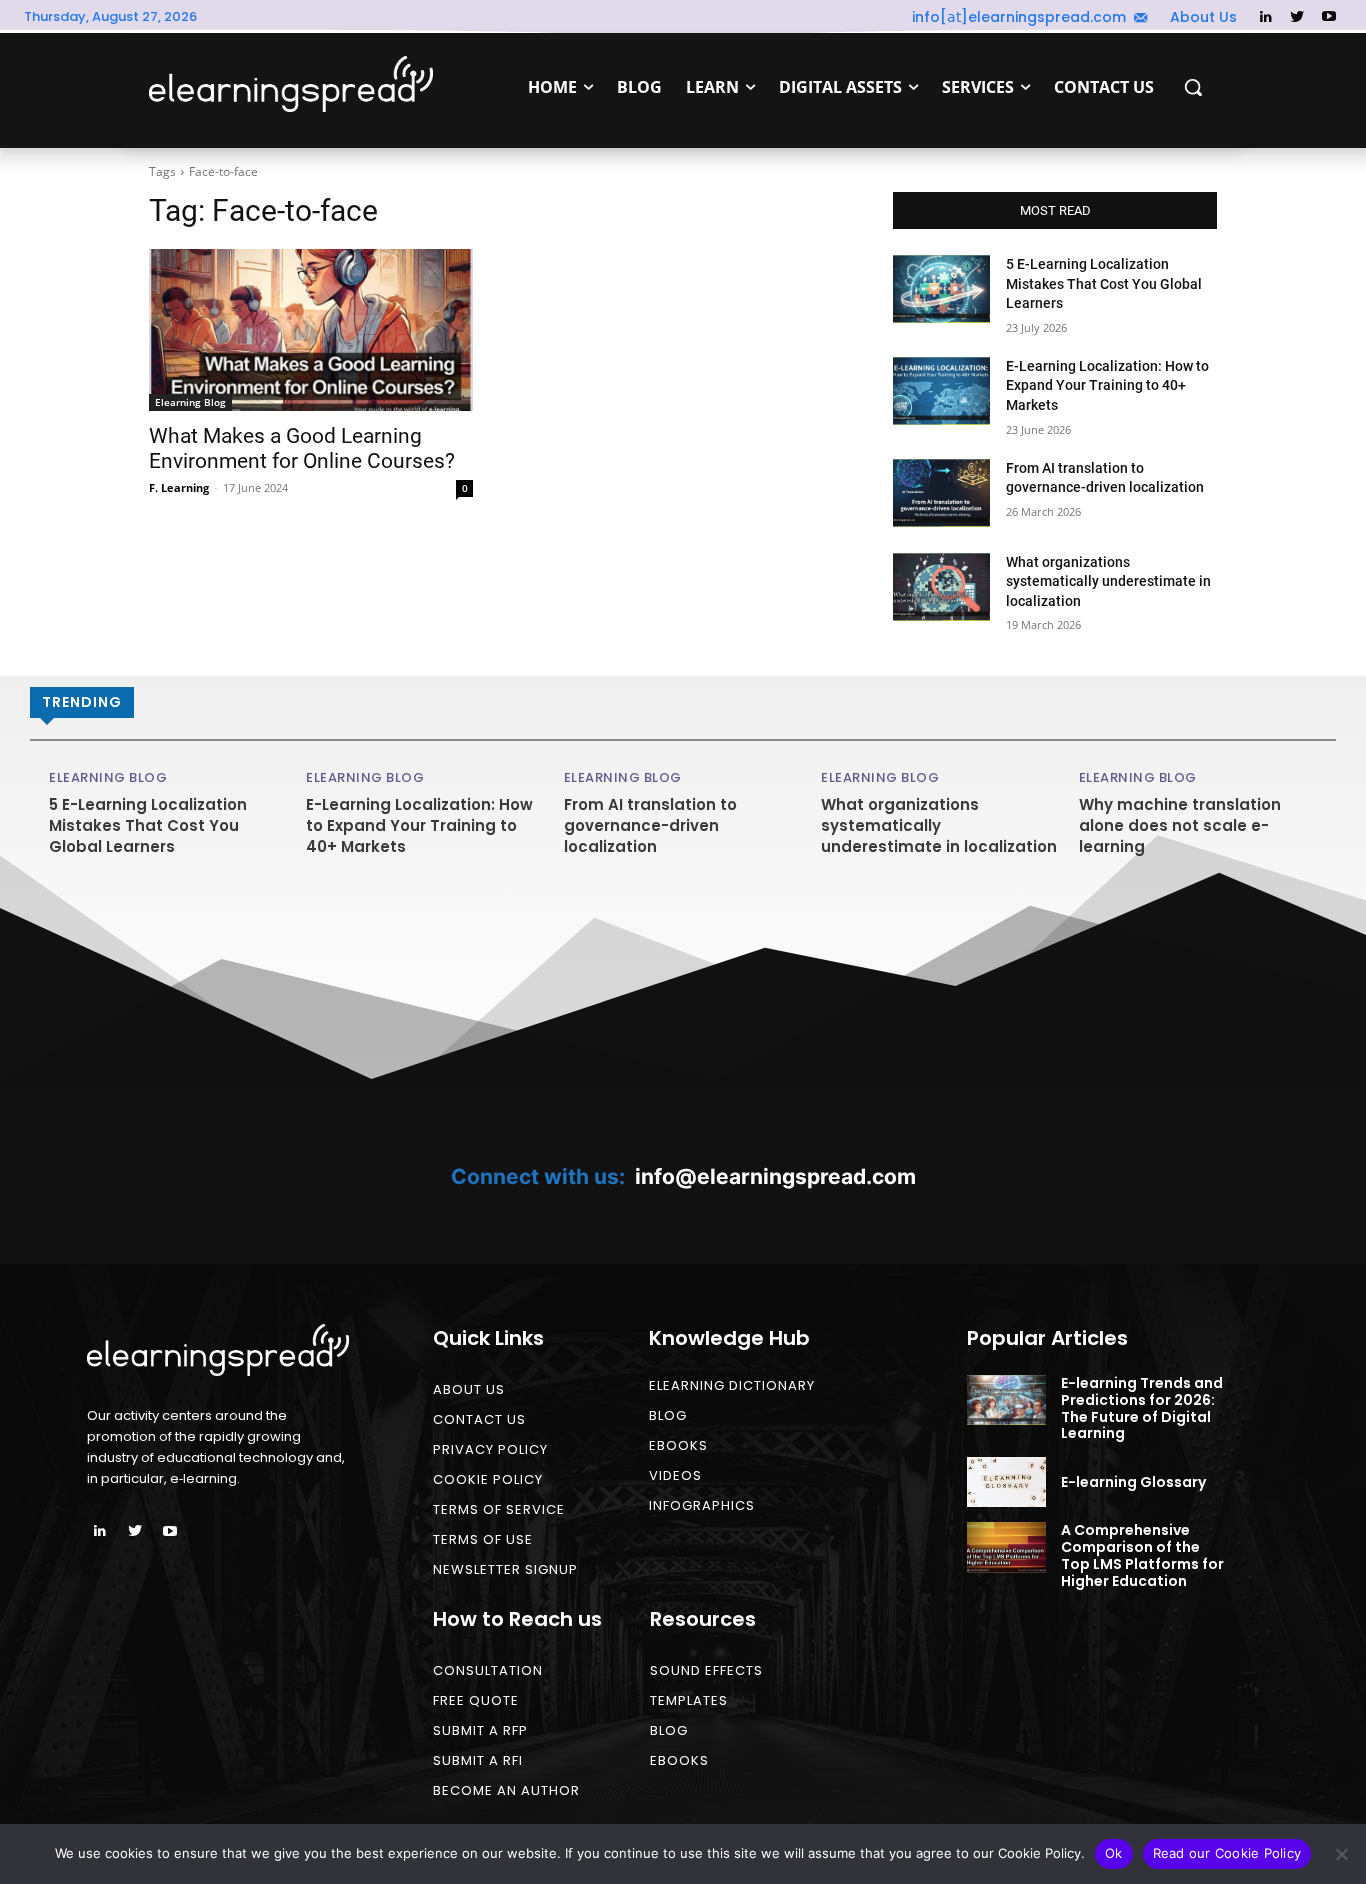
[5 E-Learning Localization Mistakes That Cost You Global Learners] (941, 289)
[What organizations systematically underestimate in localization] (941, 587)
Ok (1114, 1853)
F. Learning (179, 487)
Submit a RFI (478, 1760)
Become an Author (506, 1790)
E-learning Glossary (1133, 1482)
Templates (689, 1700)
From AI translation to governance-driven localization (650, 825)
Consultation (488, 1670)
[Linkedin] (1265, 17)
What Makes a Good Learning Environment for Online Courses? (302, 448)
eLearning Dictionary (732, 1385)
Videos (675, 1475)
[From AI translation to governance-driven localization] (941, 493)
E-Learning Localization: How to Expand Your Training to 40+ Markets (1107, 385)
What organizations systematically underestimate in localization (1108, 581)
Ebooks (678, 1445)
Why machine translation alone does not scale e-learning (1180, 825)
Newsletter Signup (505, 1569)
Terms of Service (499, 1509)
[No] (1341, 1854)
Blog (668, 1415)
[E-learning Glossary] (1006, 1482)
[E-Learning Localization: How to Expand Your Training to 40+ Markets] (941, 391)
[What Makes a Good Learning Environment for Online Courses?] (311, 330)
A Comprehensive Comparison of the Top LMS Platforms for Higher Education (1142, 1555)
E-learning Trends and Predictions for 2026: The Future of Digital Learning (1142, 1408)
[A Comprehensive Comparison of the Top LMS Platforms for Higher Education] (1006, 1547)
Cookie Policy (488, 1479)
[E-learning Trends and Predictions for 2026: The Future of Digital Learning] (1006, 1400)
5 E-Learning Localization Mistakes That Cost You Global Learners (1104, 283)
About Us (469, 1389)
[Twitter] (1297, 17)
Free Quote (476, 1700)
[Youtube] (1328, 17)
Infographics (702, 1505)
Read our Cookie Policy (1227, 1853)
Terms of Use (483, 1539)
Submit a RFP (480, 1730)
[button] (1193, 87)
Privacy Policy (490, 1449)
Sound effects (706, 1670)
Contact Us (479, 1419)
